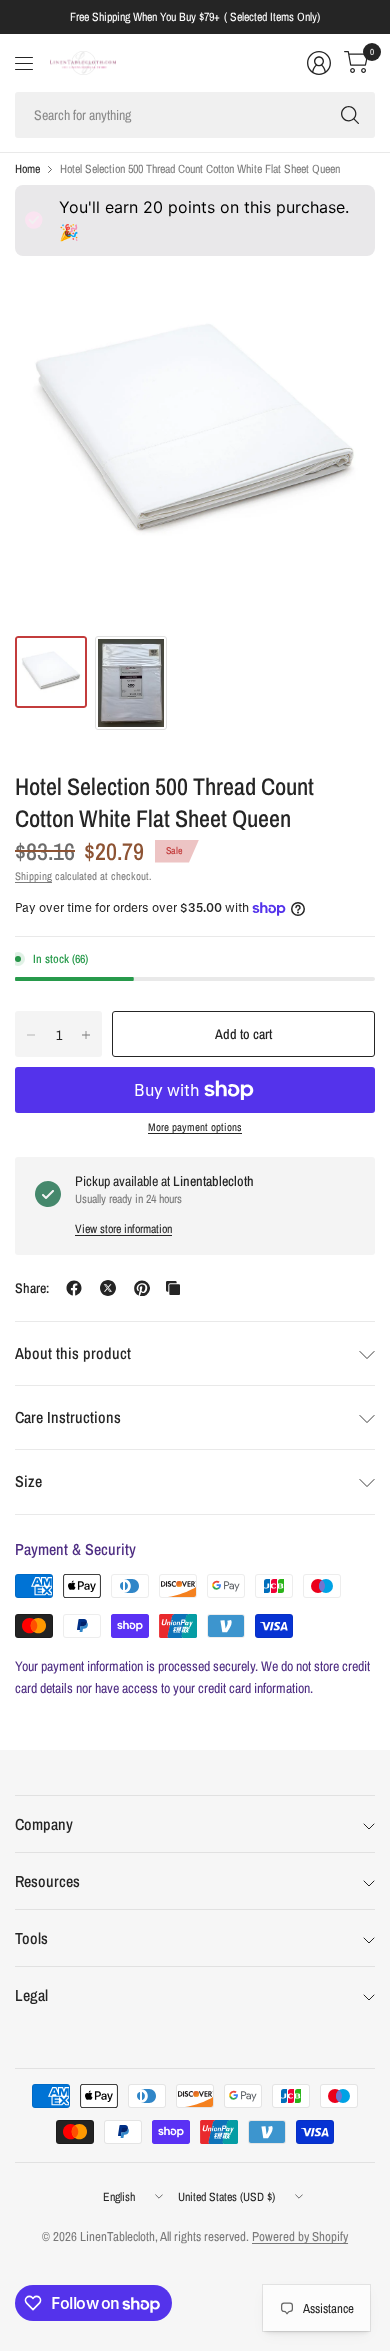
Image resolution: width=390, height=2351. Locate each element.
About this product (73, 1353)
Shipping (33, 876)
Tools (31, 1938)
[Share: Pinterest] (142, 1288)
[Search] (350, 115)
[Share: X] (108, 1288)
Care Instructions (68, 1417)
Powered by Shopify (300, 2236)
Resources (47, 1881)
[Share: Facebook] (74, 1288)
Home (27, 169)
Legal (31, 1995)
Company (44, 1824)
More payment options (195, 1127)
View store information (123, 1229)
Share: (32, 1288)
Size (28, 1481)
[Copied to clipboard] (173, 1288)
